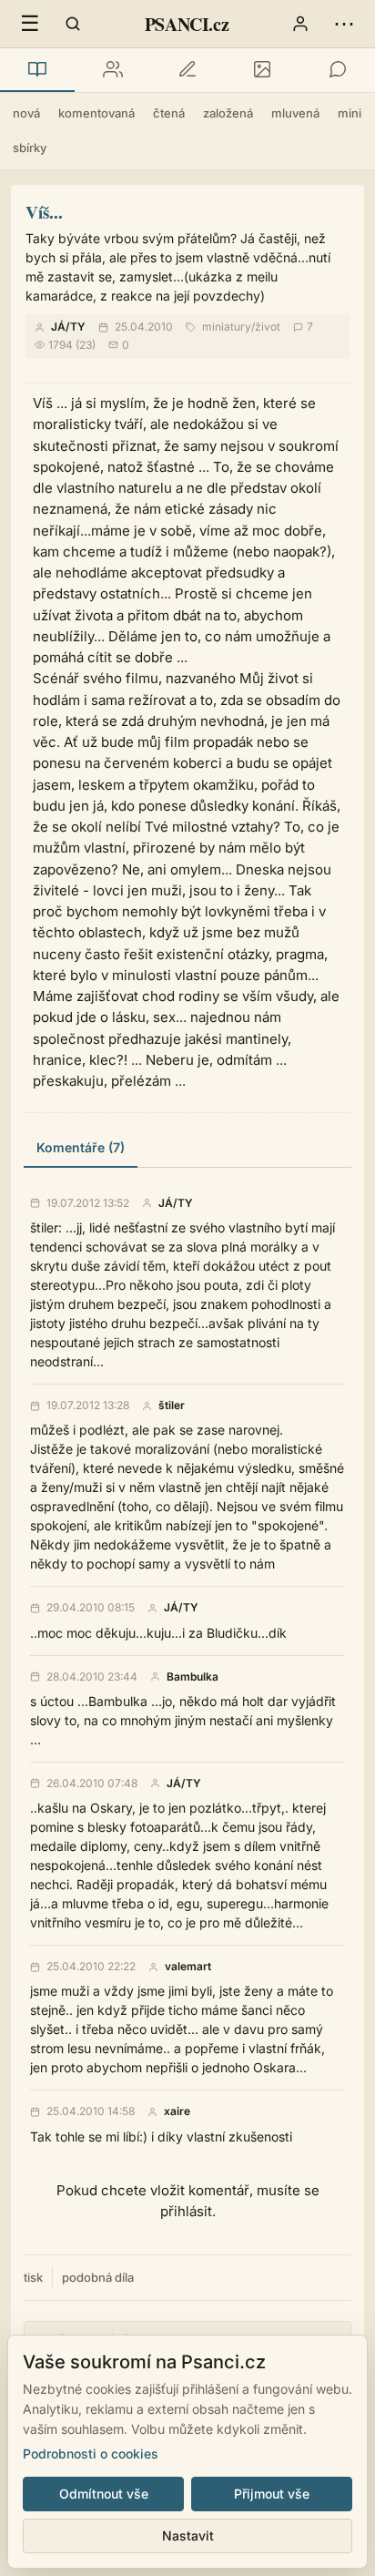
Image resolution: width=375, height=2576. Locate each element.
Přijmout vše (272, 2494)
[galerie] (262, 70)
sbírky (30, 148)
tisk (33, 2277)
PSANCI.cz (187, 24)
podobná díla (98, 2277)
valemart (188, 1967)
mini (350, 113)
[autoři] (112, 70)
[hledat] (73, 24)
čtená (169, 113)
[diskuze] (338, 70)
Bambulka (193, 1677)
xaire (177, 2111)
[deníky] (187, 70)
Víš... (44, 212)
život (268, 327)
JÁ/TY (68, 327)
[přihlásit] (300, 24)
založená (228, 113)
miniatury (227, 327)
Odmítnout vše (104, 2494)
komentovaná (96, 113)
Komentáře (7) (81, 1147)
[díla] (37, 70)
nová (26, 113)
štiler (172, 1406)
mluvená (295, 113)
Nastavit (188, 2535)
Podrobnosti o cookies (91, 2453)
